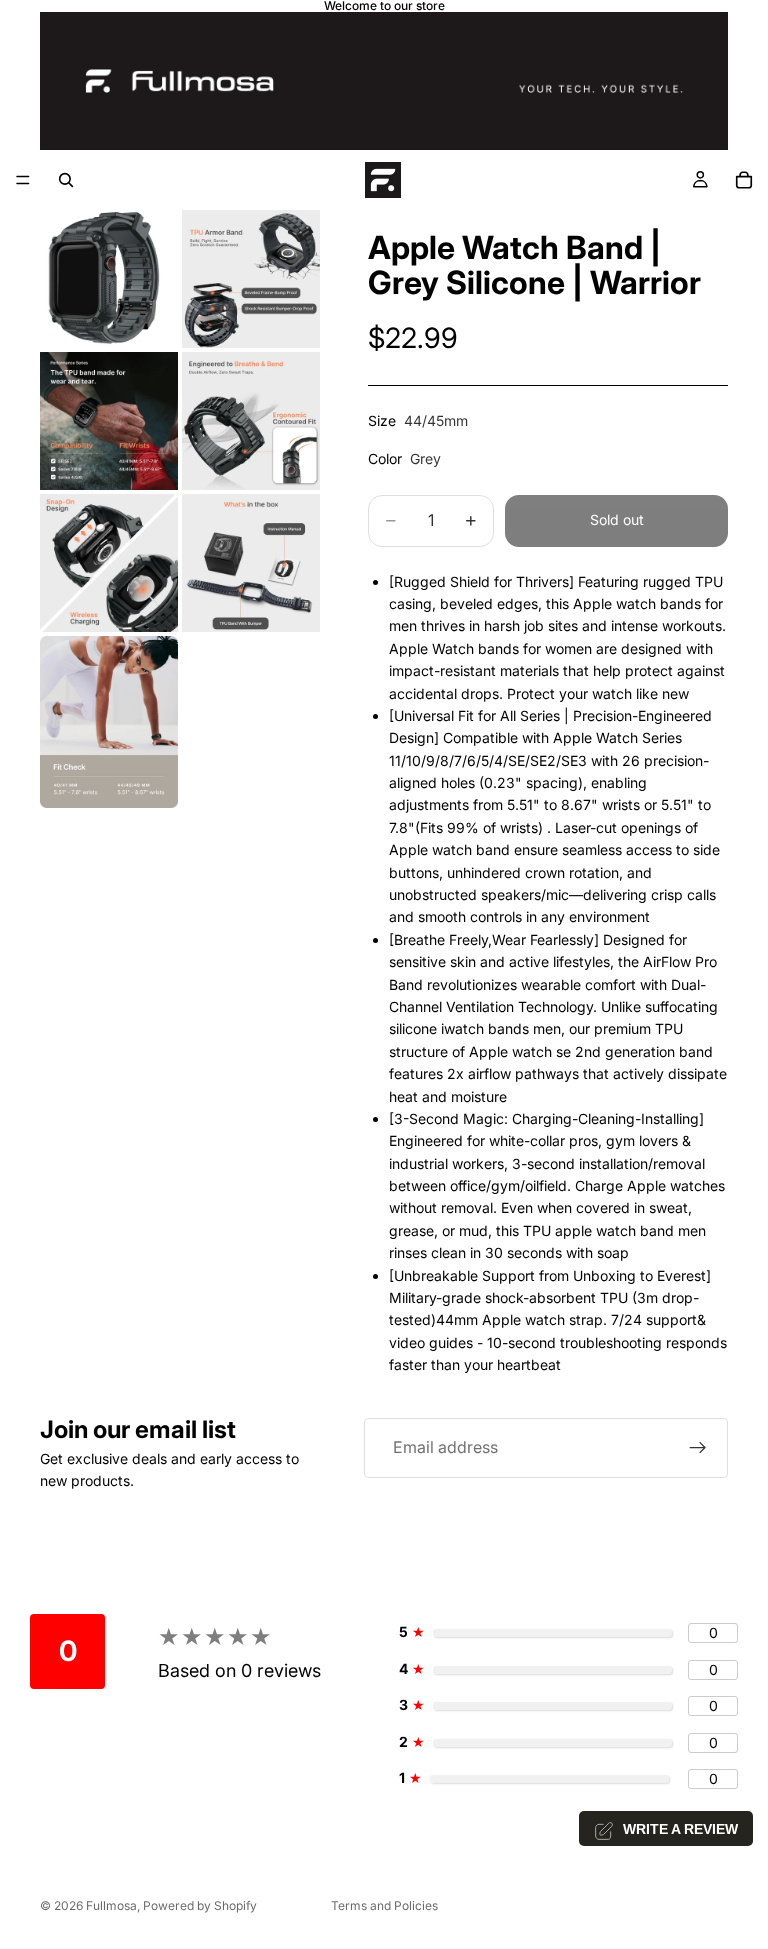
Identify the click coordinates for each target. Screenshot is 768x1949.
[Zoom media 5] (109, 563)
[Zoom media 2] (251, 279)
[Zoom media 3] (109, 421)
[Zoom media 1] (109, 279)
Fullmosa (111, 1905)
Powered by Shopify (200, 1905)
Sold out (617, 519)
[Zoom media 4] (251, 421)
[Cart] (744, 180)
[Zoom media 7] (109, 722)
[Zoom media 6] (251, 563)
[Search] (66, 180)
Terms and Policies (384, 1905)
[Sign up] (698, 1448)
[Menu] (23, 180)
